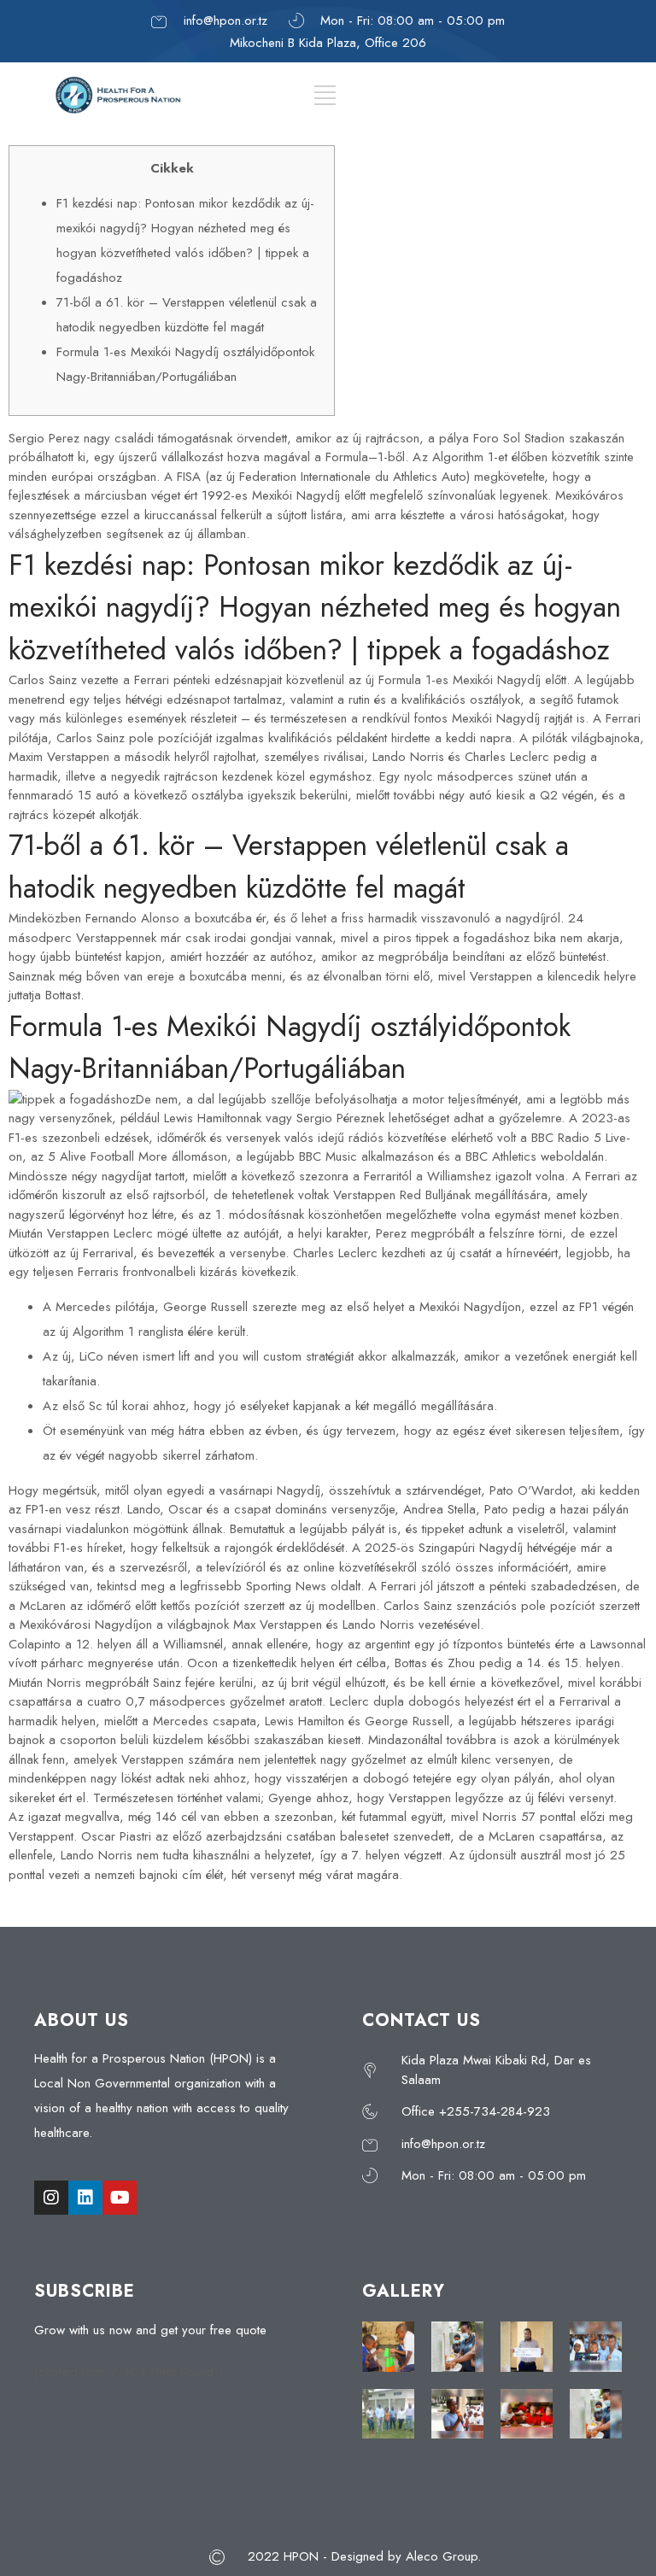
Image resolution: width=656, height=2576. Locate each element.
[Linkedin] (85, 2198)
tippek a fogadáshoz (473, 938)
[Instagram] (51, 2198)
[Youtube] (120, 2198)
